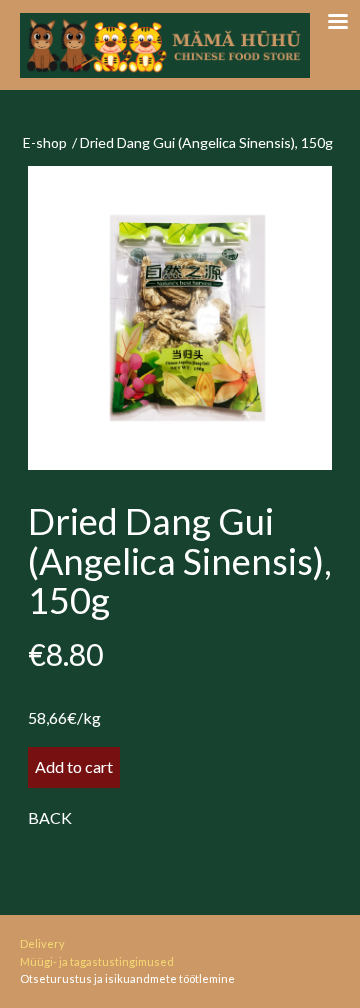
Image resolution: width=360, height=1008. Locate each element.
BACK (50, 817)
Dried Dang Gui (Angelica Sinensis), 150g (206, 142)
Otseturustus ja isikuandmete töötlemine (127, 978)
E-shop (45, 142)
